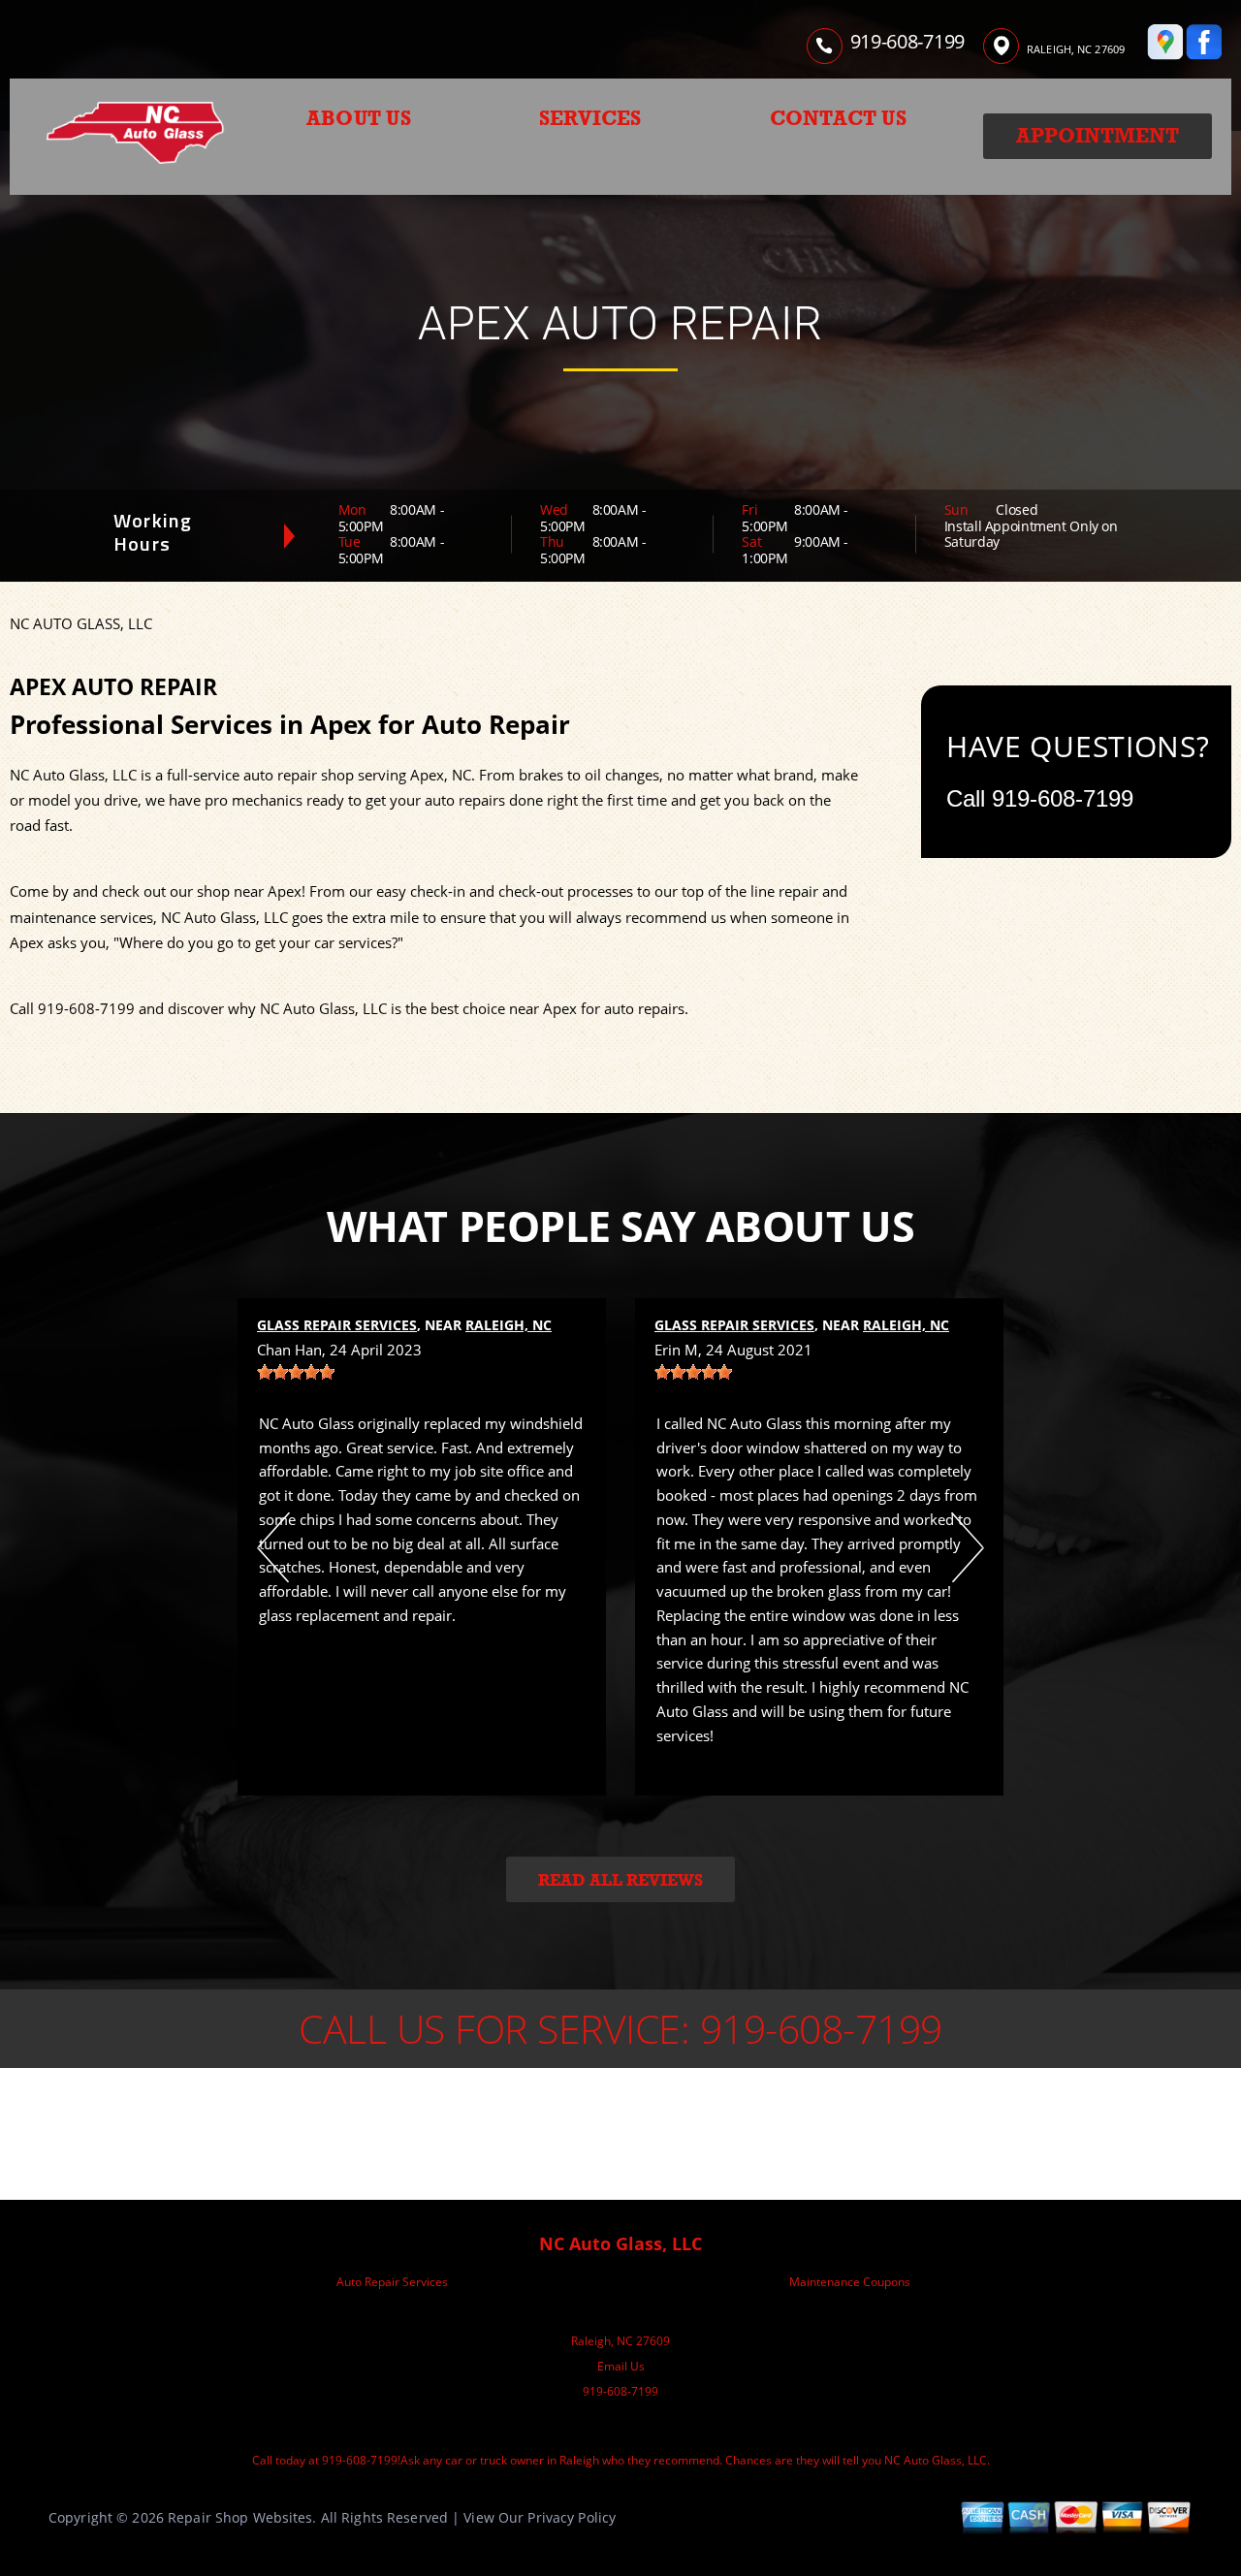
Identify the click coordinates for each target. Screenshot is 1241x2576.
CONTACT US (838, 118)
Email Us (621, 2366)
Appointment (1098, 136)
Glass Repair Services (337, 1325)
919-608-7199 (907, 41)
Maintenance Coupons (850, 2282)
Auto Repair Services (392, 2282)
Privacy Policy (572, 2517)
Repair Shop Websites (240, 2517)
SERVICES (590, 118)
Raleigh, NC (509, 1325)
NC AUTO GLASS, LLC (81, 623)
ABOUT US (359, 118)
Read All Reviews (620, 1880)
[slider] (296, 1372)
